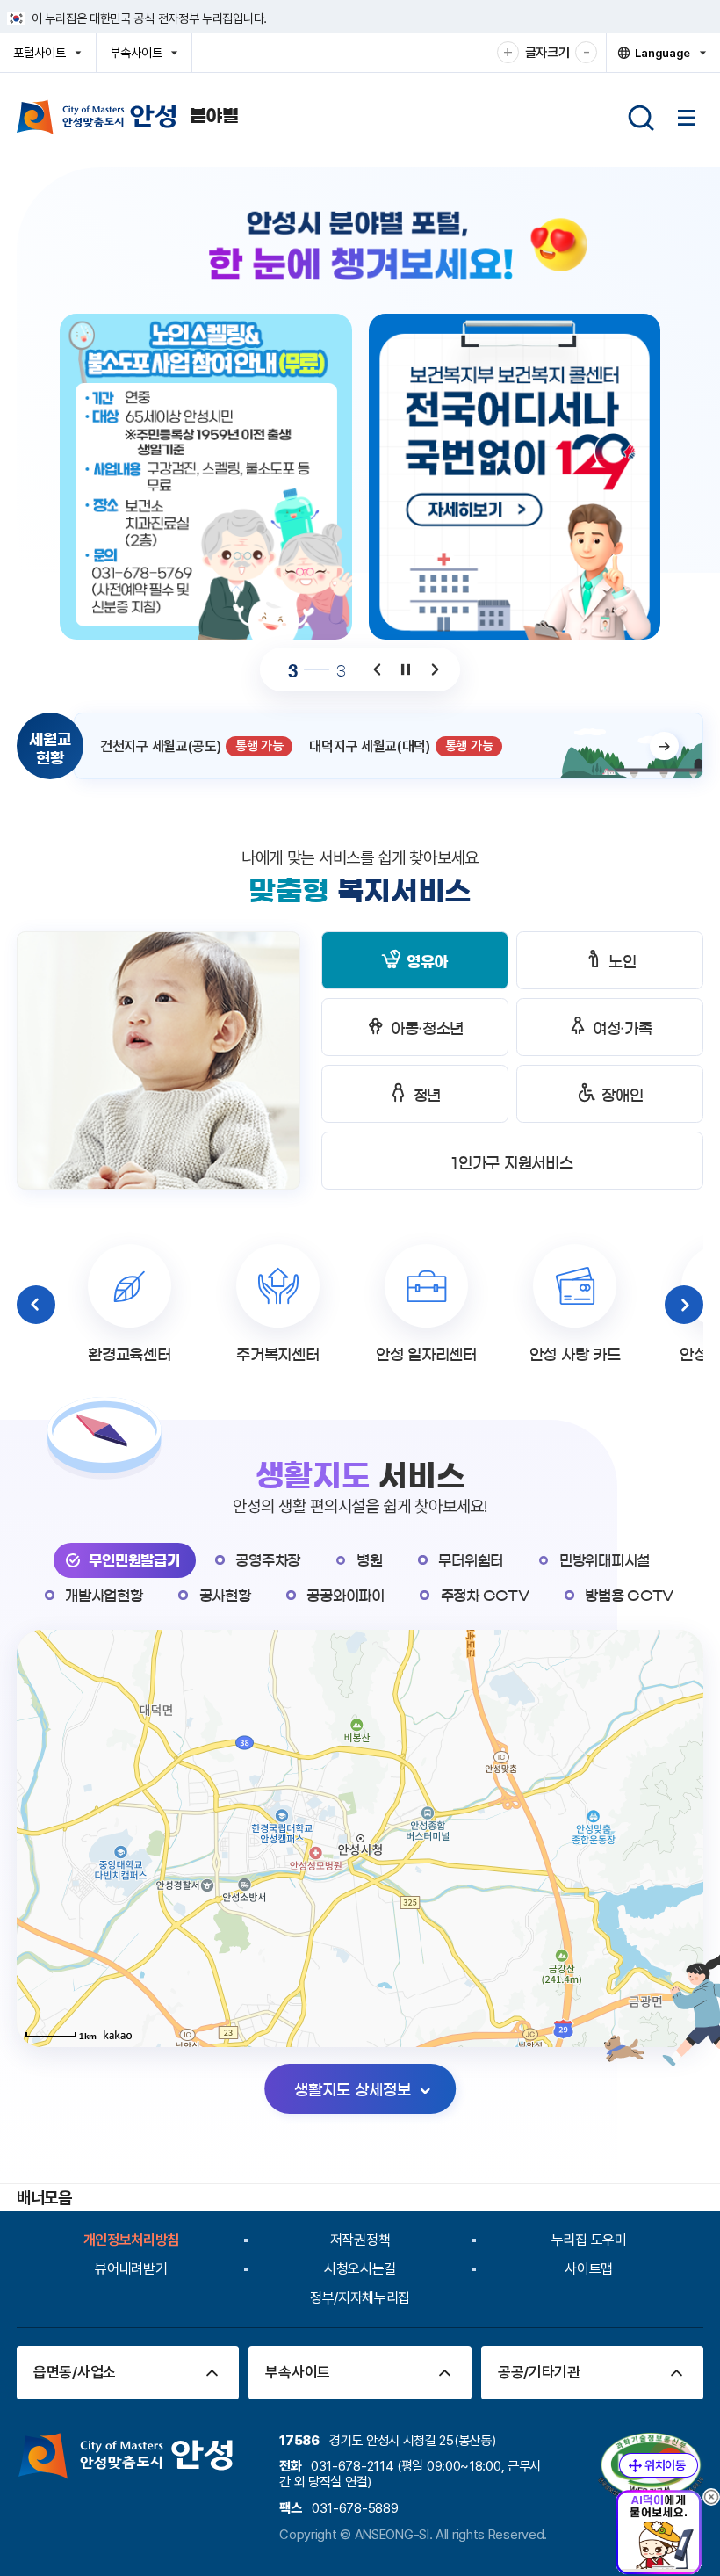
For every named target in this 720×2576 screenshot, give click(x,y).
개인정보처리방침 (132, 2240)
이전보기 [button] (378, 670)
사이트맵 (589, 2269)
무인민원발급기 (134, 1560)
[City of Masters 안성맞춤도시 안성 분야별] (128, 117)
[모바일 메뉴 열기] (687, 118)
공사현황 (225, 1596)
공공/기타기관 (539, 2372)
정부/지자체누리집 (360, 2298)
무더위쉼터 (471, 1560)
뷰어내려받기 (131, 2269)
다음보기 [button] (434, 670)
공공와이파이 (345, 1596)
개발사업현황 (104, 1596)
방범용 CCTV (629, 1596)
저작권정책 (360, 2240)
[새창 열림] (515, 477)
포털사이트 (44, 58)
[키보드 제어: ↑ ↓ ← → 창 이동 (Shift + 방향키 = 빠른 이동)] (659, 2465)
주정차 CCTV (485, 1596)
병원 (369, 1560)
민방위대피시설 (605, 1560)
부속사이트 (141, 58)
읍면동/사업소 (75, 2372)
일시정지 (406, 670)
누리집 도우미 (589, 2240)
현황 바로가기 (664, 746)
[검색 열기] (641, 118)
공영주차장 (268, 1560)
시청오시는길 (360, 2269)
